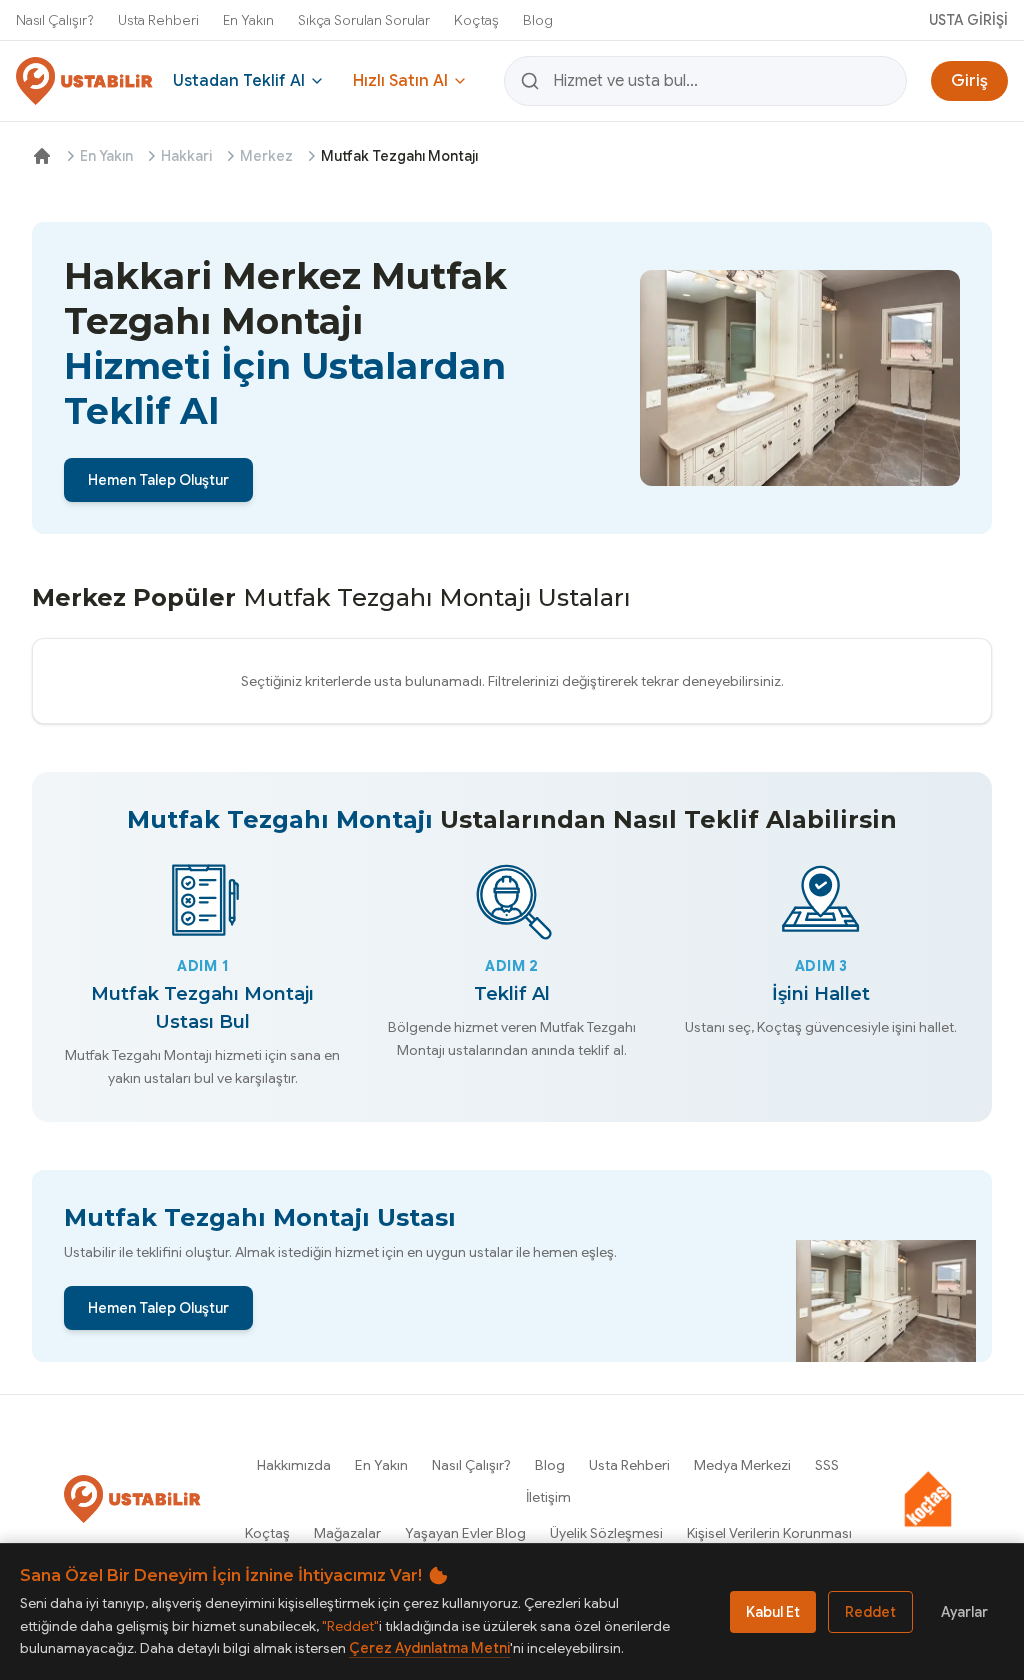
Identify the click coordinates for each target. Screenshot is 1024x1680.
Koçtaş (476, 20)
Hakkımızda (294, 1465)
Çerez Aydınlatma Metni (429, 1648)
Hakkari (186, 156)
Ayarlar (964, 1612)
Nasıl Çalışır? (55, 20)
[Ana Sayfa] (42, 156)
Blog (538, 20)
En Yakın (248, 20)
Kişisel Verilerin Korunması (769, 1533)
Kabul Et (773, 1612)
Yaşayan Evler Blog (465, 1533)
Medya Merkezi (742, 1465)
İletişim (548, 1497)
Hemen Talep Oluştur (158, 480)
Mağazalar (347, 1533)
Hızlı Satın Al (400, 81)
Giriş (969, 81)
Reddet (870, 1612)
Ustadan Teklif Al (239, 81)
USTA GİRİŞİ (968, 20)
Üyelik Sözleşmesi (606, 1533)
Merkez (266, 156)
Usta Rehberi (158, 20)
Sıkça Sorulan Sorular (364, 20)
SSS (827, 1465)
